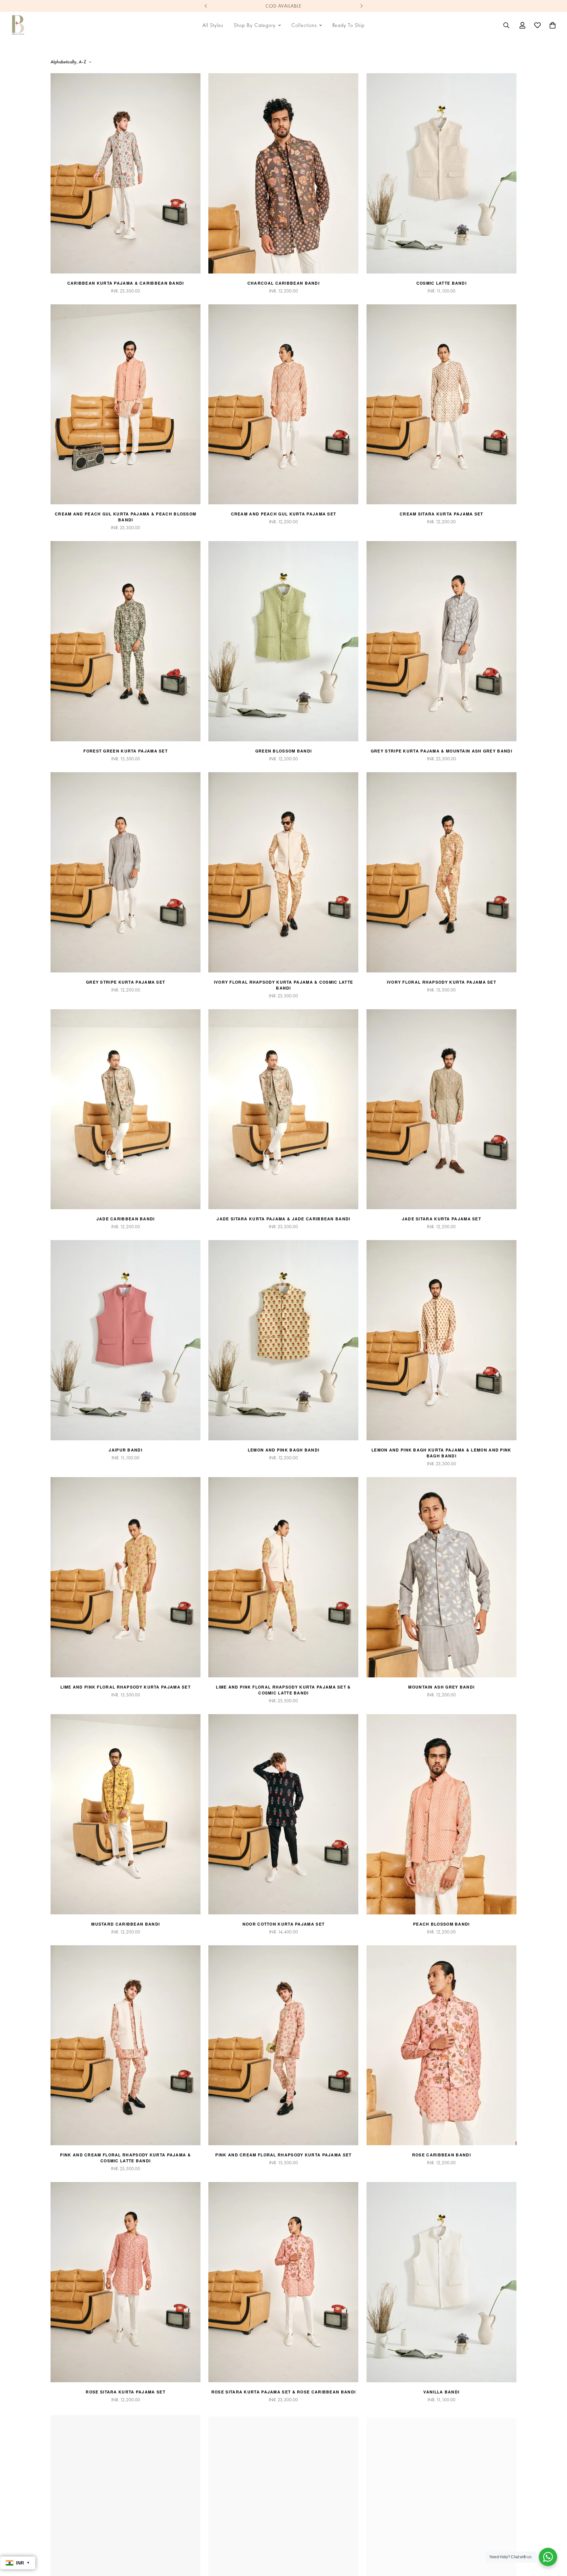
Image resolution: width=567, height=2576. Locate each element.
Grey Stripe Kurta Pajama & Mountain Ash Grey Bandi (441, 751)
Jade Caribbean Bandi (126, 1219)
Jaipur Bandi (126, 1450)
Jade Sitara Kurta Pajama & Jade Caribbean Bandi (283, 1219)
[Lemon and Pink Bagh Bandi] (283, 1340)
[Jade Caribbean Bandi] (126, 1109)
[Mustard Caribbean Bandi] (126, 1814)
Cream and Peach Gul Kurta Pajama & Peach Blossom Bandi (126, 517)
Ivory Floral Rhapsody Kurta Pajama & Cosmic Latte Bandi (284, 985)
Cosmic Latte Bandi (441, 283)
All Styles (213, 25)
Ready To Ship (348, 25)
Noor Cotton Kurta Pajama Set (283, 1924)
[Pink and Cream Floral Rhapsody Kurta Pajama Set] (283, 2045)
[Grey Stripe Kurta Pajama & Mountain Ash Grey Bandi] (441, 641)
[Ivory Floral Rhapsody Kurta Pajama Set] (441, 872)
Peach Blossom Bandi (441, 1924)
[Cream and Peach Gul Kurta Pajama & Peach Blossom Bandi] (126, 404)
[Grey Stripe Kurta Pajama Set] (126, 872)
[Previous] (206, 6)
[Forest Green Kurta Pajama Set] (126, 641)
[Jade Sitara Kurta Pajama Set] (441, 1109)
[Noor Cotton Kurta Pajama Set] (283, 1814)
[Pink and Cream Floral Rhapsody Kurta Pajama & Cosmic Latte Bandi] (126, 2045)
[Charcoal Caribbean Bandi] (283, 173)
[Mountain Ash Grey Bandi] (441, 1577)
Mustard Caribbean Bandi (126, 1924)
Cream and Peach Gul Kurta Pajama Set (284, 514)
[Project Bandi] (18, 25)
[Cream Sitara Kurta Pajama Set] (441, 404)
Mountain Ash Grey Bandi (441, 1687)
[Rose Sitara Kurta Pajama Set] (126, 2282)
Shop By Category (255, 25)
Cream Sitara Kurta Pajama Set (441, 514)
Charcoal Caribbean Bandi (283, 283)
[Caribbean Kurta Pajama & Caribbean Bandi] (126, 173)
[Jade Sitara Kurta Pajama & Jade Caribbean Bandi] (283, 1109)
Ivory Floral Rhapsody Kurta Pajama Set (441, 982)
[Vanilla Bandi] (441, 2282)
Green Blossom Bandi (284, 751)
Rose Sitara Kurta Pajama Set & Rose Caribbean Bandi (283, 2392)
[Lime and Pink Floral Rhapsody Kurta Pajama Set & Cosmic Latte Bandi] (283, 1577)
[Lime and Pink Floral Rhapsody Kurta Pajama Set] (126, 1577)
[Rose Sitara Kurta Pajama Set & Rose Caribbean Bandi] (283, 2282)
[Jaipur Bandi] (126, 1340)
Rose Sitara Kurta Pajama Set (125, 2392)
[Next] (361, 6)
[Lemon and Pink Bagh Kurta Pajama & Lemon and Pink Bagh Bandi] (441, 1340)
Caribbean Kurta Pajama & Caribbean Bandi (126, 283)
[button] (553, 25)
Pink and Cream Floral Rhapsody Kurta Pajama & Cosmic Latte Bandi (126, 2158)
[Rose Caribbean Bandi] (441, 2045)
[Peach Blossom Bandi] (441, 1814)
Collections (304, 25)
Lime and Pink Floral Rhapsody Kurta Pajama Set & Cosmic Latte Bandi (283, 1690)
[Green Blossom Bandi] (283, 641)
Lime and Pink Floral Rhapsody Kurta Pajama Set (126, 1687)
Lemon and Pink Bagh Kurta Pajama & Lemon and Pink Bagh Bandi (441, 1453)
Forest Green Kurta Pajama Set (126, 751)
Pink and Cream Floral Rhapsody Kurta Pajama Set (283, 2155)
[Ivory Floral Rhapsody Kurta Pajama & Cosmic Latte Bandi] (283, 872)
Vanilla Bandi (441, 2392)
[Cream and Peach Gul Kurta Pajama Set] (283, 404)
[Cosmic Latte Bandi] (441, 173)
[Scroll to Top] (554, 2540)
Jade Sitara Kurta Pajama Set (441, 1219)
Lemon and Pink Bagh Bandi (284, 1450)
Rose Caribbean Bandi (441, 2155)
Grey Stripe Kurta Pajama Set (126, 982)
